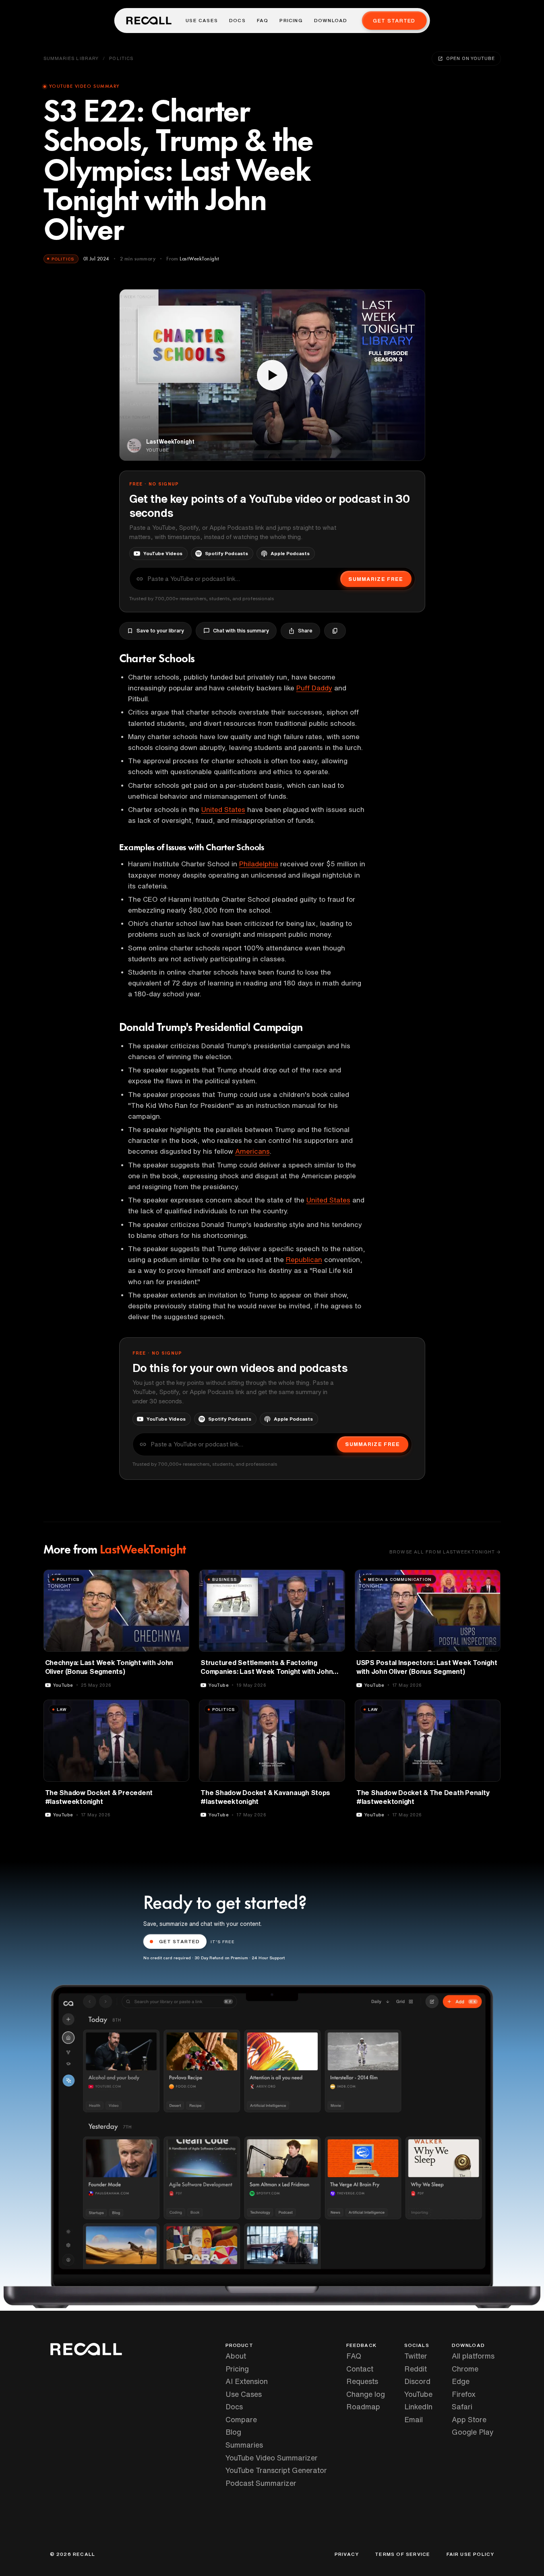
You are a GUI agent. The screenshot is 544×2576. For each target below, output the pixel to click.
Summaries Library (71, 58)
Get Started (394, 21)
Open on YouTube (470, 58)
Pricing (291, 21)
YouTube (418, 2394)
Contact (360, 2369)
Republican (304, 1259)
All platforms (473, 2356)
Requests (362, 2381)
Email (414, 2419)
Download (331, 21)
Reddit (416, 2369)
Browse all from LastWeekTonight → (445, 1552)
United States (223, 809)
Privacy (347, 2554)
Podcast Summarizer (261, 2483)
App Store (469, 2419)
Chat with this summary (241, 631)
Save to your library (160, 631)
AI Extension (247, 2381)
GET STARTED (180, 1941)
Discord (417, 2381)
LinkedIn (418, 2407)
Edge (461, 2381)
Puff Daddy (314, 688)
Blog (233, 2432)
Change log (366, 2394)
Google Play (473, 2432)
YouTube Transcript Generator (276, 2470)
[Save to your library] (178, 1579)
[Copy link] (335, 631)
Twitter (416, 2356)
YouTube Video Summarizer (272, 2458)
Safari (462, 2407)
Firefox (464, 2394)
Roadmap (363, 2407)
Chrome (465, 2369)
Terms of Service (402, 2554)
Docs (237, 21)
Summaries (244, 2445)
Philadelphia (259, 864)
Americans (252, 1151)
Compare (241, 2419)
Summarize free (376, 579)
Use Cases (202, 21)
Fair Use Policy (471, 2554)
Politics (121, 58)
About (236, 2356)
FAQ (263, 21)
